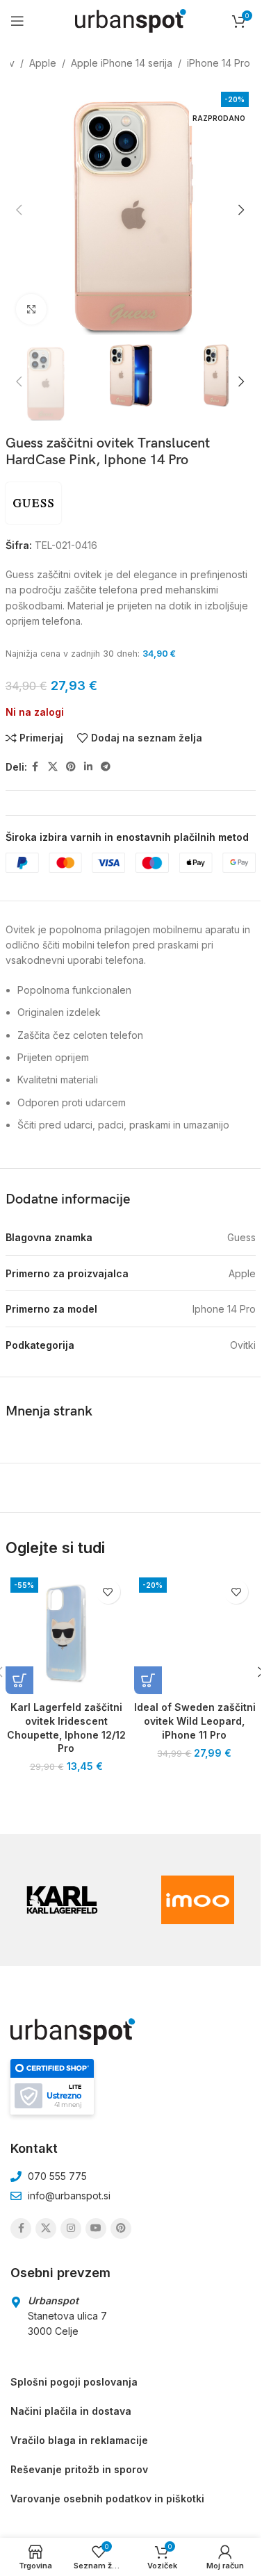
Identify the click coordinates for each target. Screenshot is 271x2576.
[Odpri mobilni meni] (17, 21)
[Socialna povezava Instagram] (71, 2229)
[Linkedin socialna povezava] (88, 767)
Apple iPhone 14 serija (122, 63)
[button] (19, 210)
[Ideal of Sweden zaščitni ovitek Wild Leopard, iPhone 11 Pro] (195, 1633)
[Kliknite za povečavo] (32, 310)
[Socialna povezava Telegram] (106, 767)
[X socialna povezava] (53, 767)
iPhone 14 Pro (219, 63)
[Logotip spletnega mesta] (131, 20)
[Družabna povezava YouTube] (96, 2229)
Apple (43, 63)
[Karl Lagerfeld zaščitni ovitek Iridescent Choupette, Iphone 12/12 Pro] (66, 1633)
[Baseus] (198, 1900)
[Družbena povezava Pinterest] (71, 767)
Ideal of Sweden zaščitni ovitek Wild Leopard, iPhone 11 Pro (195, 1721)
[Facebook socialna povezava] (35, 767)
